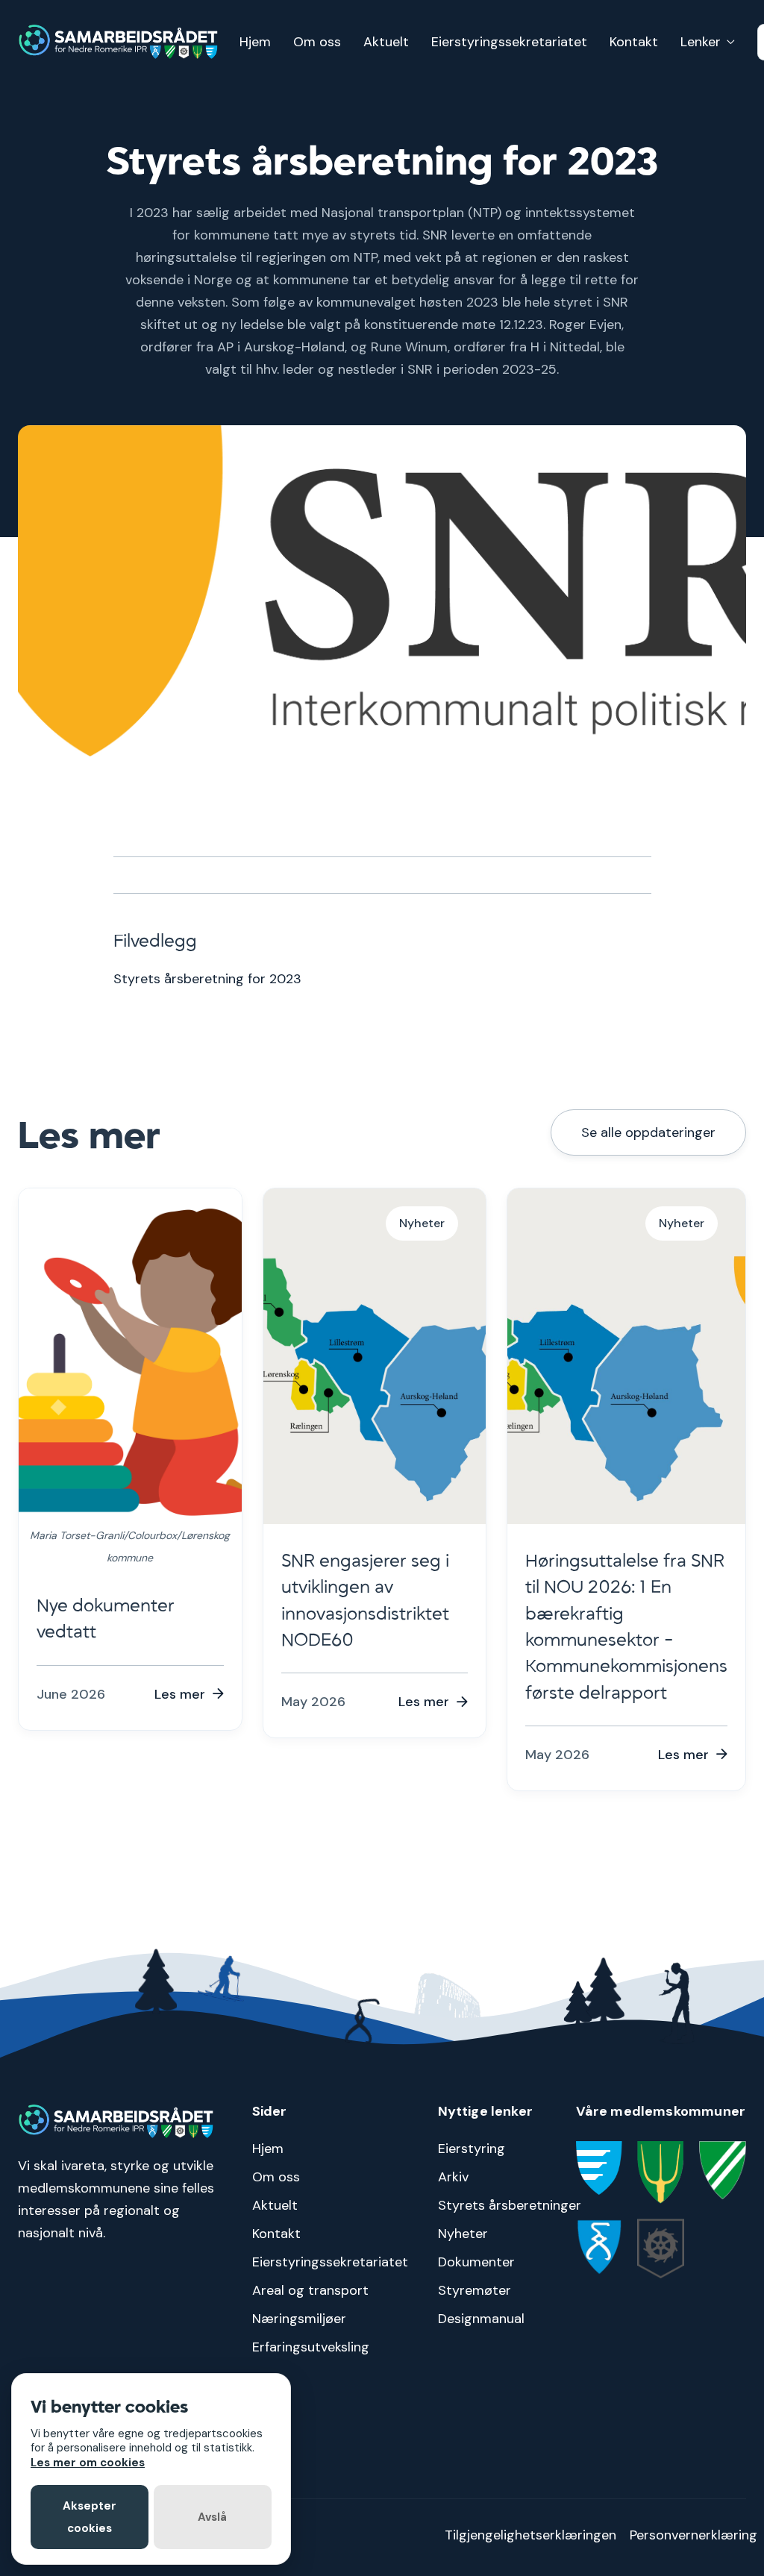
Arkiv (453, 2177)
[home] (119, 42)
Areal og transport (310, 2290)
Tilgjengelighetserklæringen (530, 2535)
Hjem (255, 42)
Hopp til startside (717, 12)
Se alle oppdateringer (648, 1132)
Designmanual (481, 2319)
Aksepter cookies (90, 2517)
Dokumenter (476, 2262)
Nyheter (463, 2234)
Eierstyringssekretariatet (509, 42)
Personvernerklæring (693, 2535)
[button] (708, 42)
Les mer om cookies (88, 2463)
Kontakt (634, 42)
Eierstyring (472, 2149)
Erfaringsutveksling (311, 2347)
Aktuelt (386, 42)
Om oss (317, 42)
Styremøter (475, 2290)
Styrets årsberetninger (510, 2205)
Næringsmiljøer (299, 2319)
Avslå (212, 2517)
